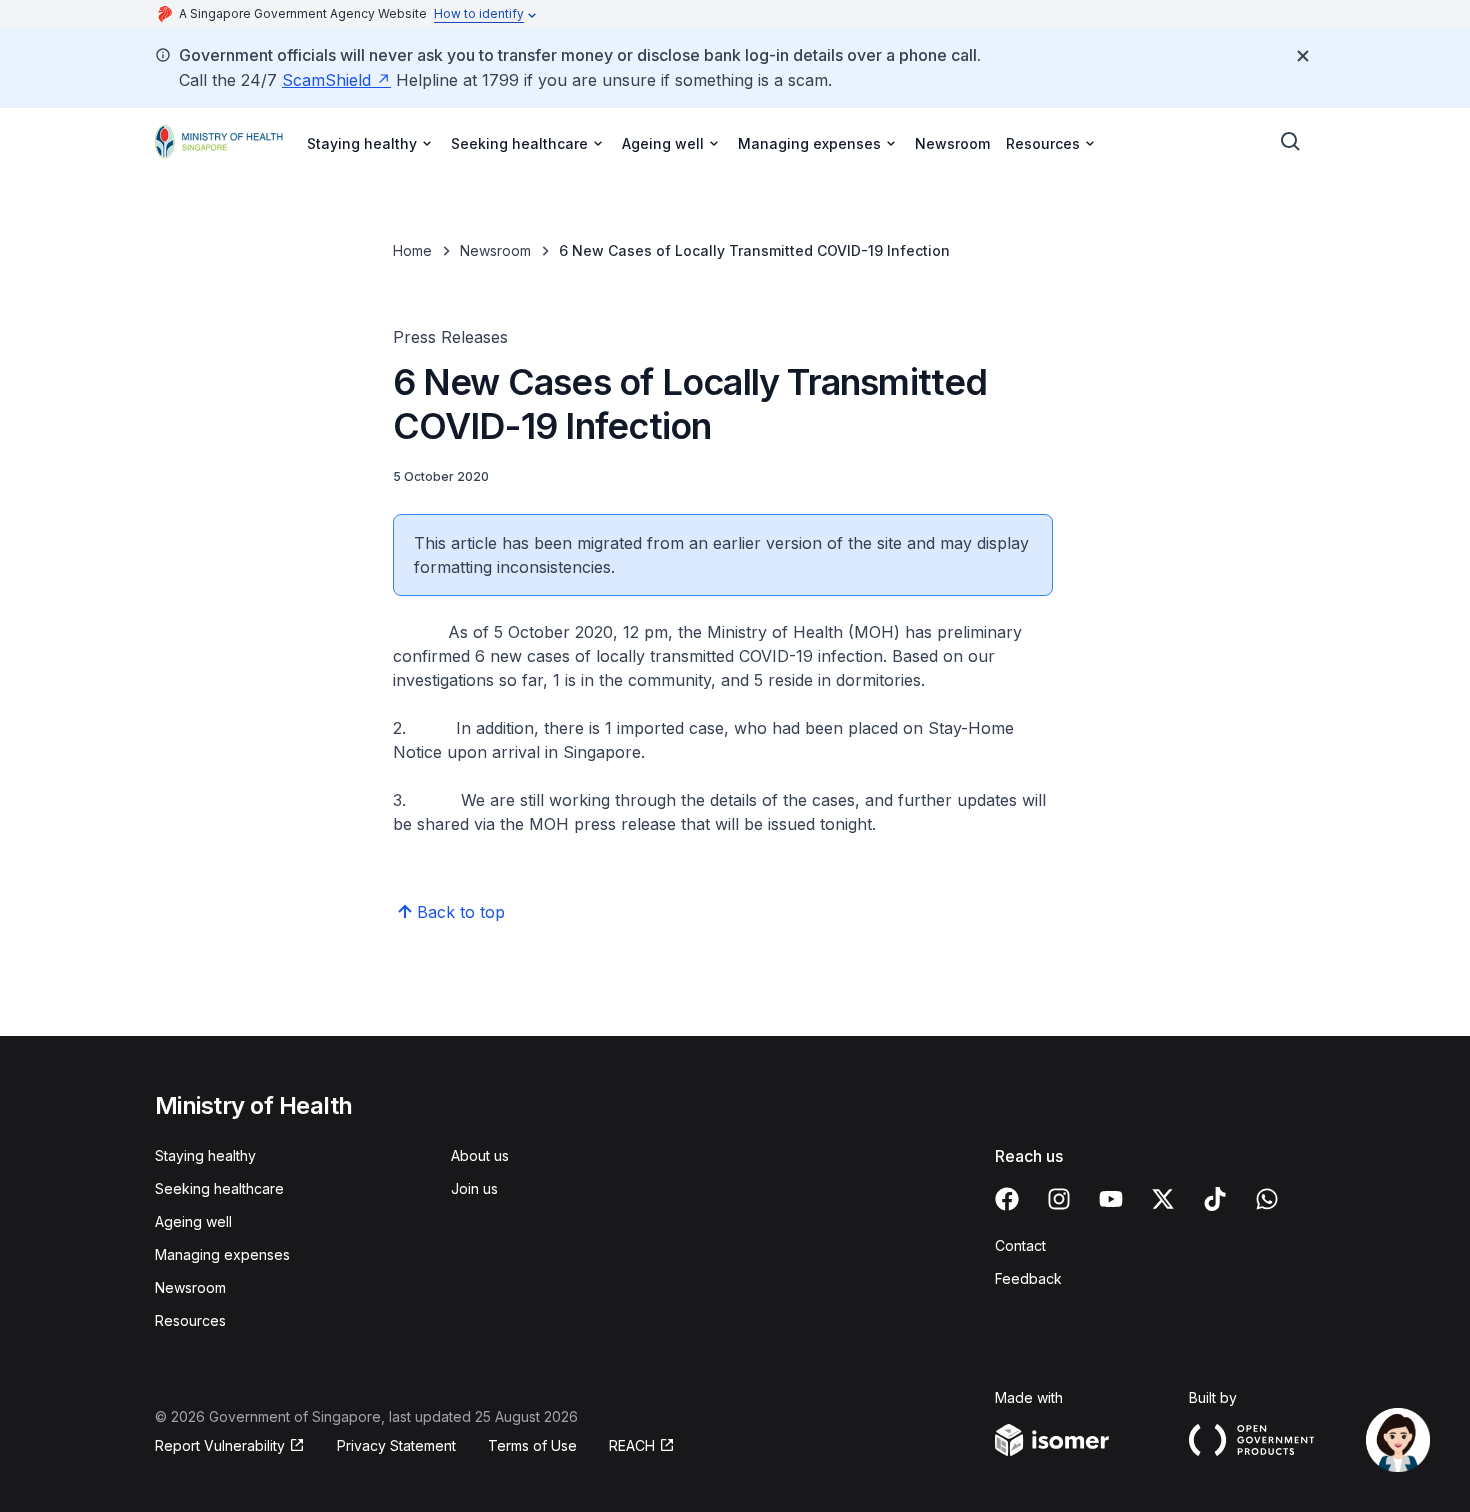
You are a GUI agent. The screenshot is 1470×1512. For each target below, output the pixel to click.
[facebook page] (1007, 1199)
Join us (474, 1188)
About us (480, 1155)
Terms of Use (532, 1445)
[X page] (1163, 1199)
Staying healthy (205, 1155)
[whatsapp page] (1267, 1199)
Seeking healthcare (219, 1188)
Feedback (1028, 1278)
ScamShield (326, 80)
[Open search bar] (1291, 142)
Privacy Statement (396, 1445)
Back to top (461, 912)
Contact (1020, 1245)
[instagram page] (1059, 1199)
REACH (632, 1445)
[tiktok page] (1215, 1199)
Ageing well (193, 1221)
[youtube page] (1111, 1199)
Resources (190, 1320)
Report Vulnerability (220, 1445)
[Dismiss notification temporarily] (1303, 56)
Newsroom (952, 143)
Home (412, 250)
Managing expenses (222, 1254)
